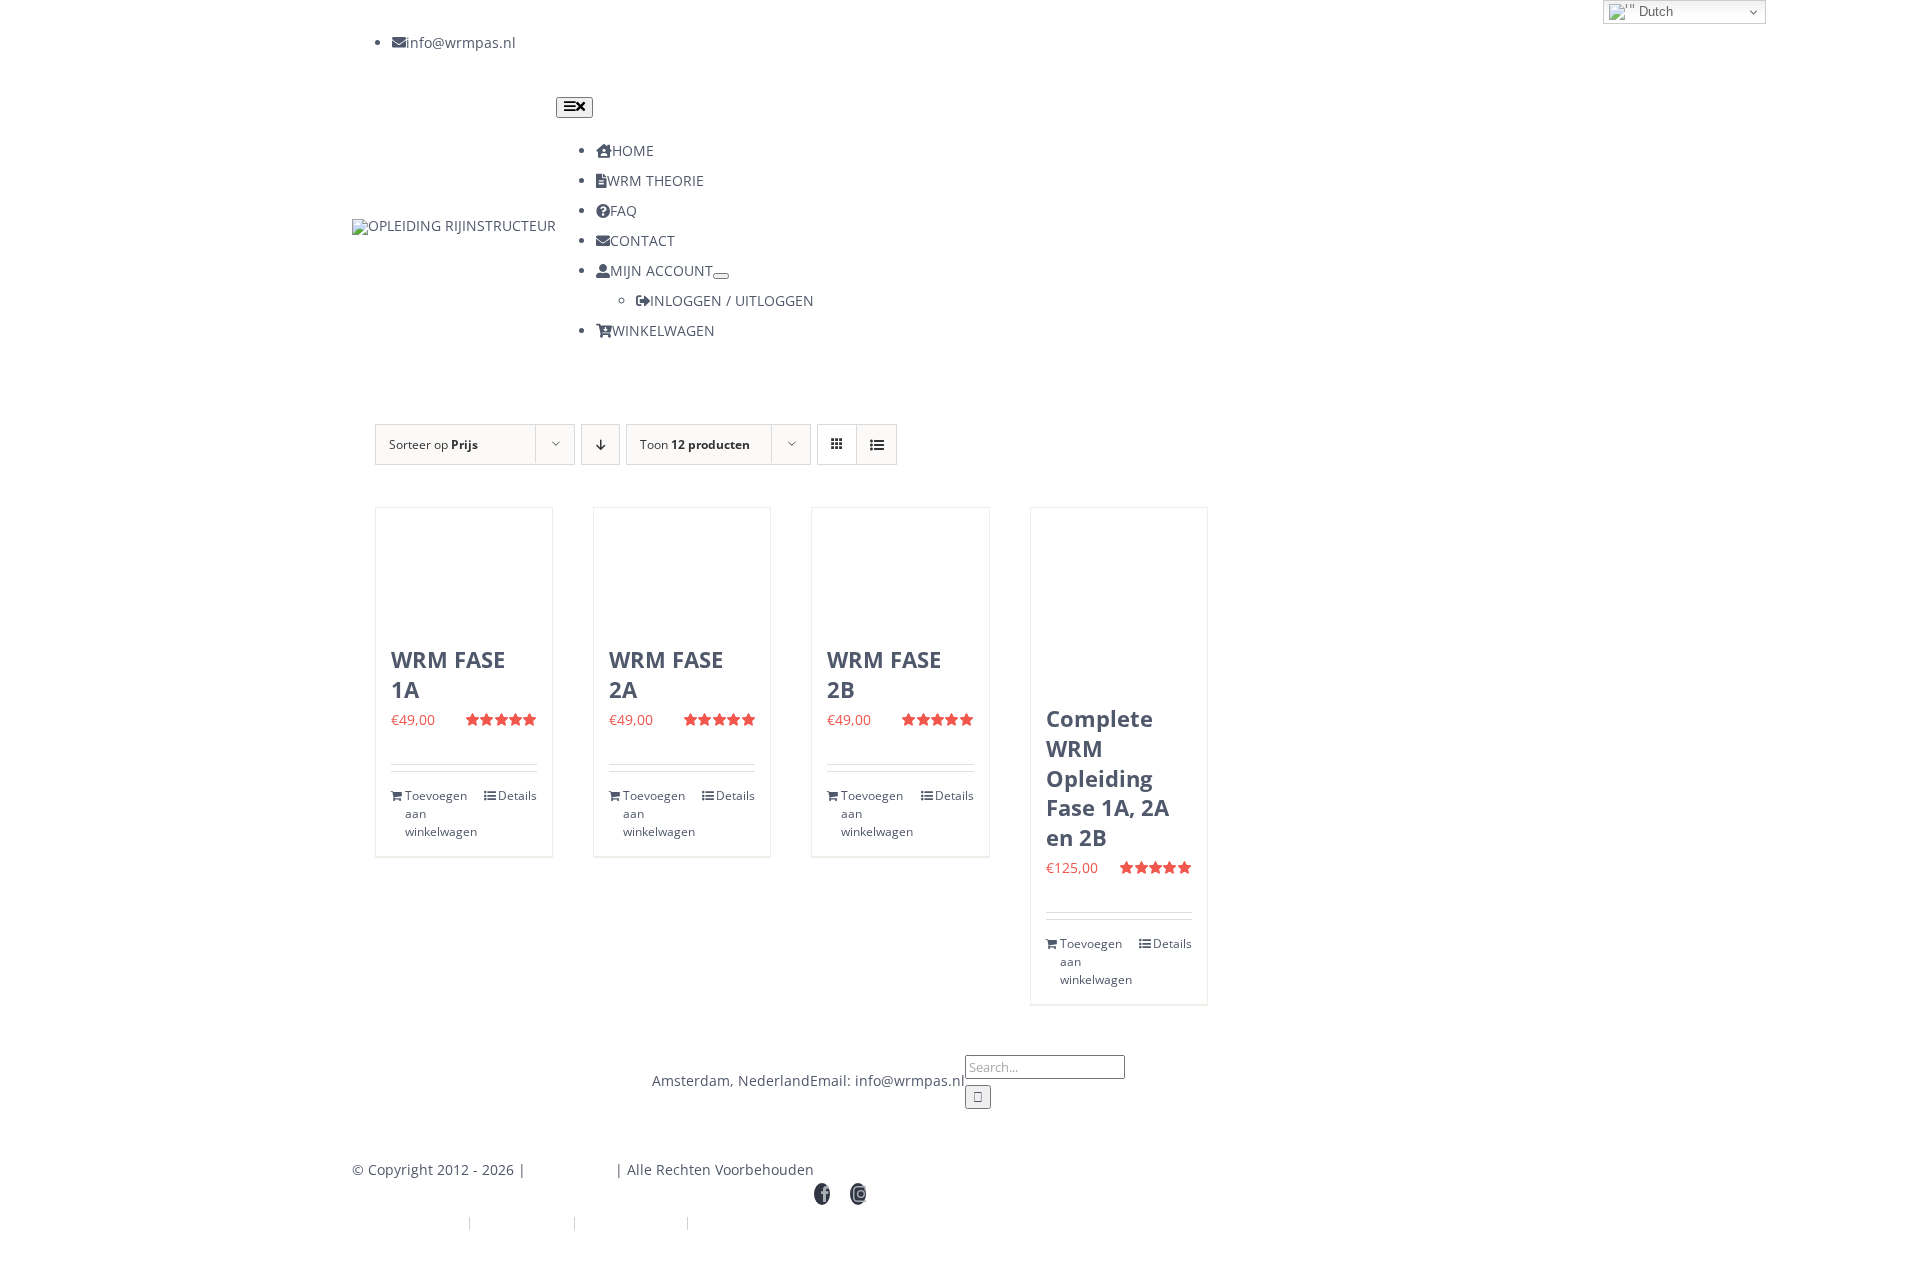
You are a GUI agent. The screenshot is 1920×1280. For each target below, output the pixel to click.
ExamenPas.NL (746, 1222)
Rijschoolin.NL (631, 1222)
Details (517, 795)
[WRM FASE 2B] (900, 566)
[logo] (454, 225)
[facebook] (524, 43)
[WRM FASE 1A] (464, 566)
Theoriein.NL (522, 1222)
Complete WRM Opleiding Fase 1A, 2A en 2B (1107, 778)
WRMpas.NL (570, 1169)
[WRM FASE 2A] (682, 566)
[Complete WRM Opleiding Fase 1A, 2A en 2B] (1119, 596)
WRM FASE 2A (666, 674)
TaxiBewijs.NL (414, 1222)
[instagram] (560, 43)
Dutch (1654, 11)
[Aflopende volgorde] (600, 444)
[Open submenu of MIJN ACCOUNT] (721, 276)
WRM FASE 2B (884, 674)
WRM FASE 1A (448, 674)
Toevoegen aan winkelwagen (434, 813)
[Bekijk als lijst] (876, 444)
